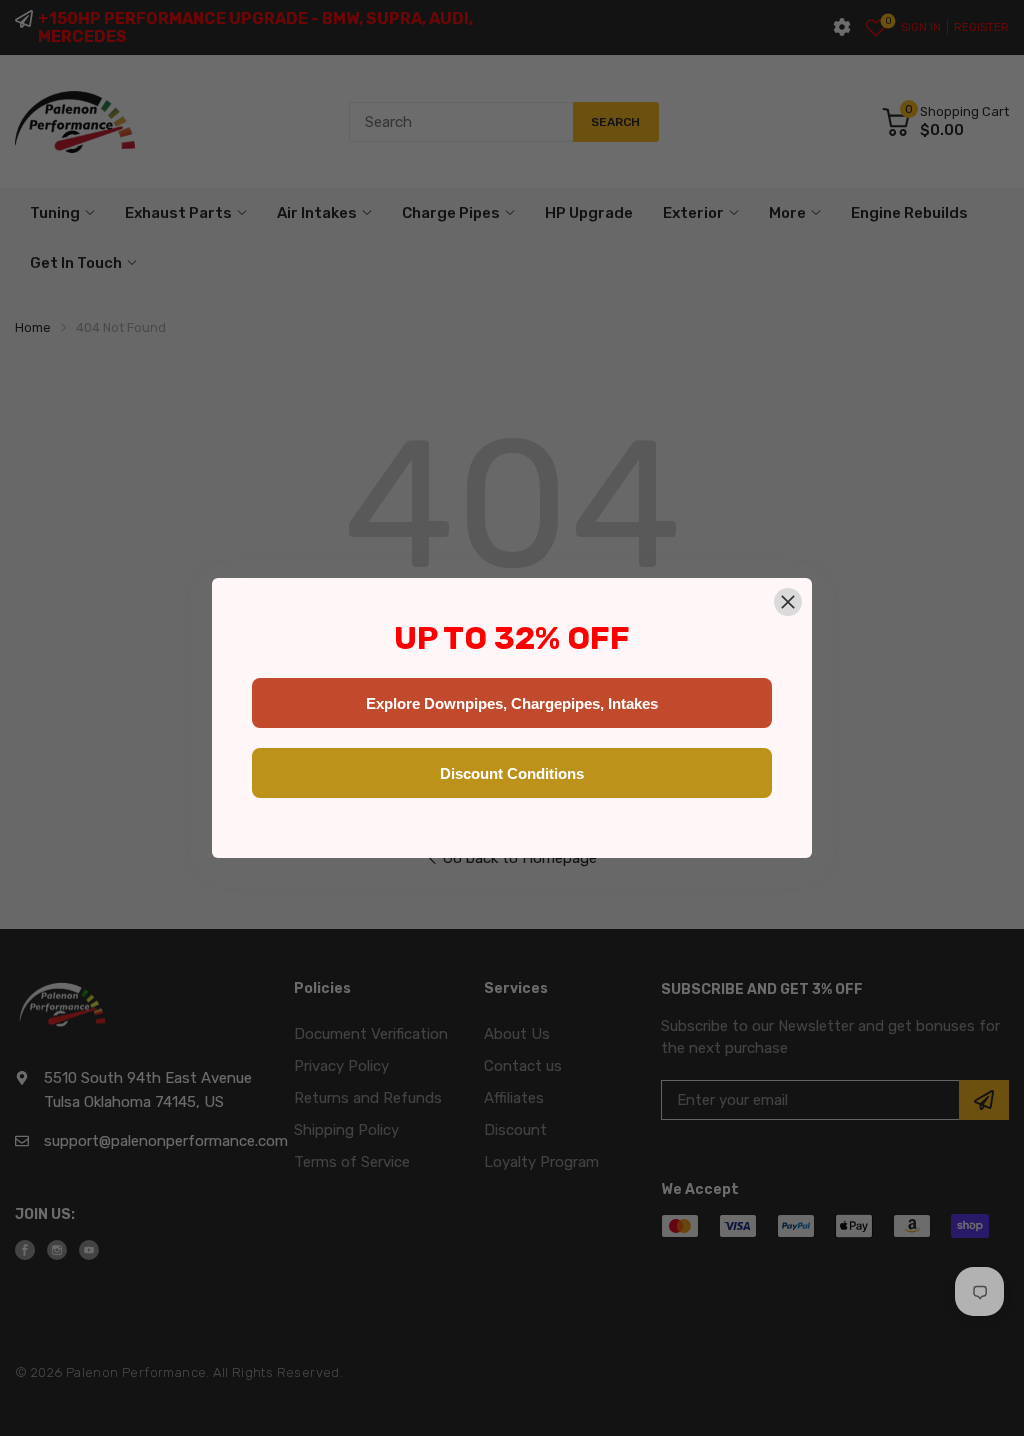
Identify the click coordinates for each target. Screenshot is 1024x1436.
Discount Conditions (512, 773)
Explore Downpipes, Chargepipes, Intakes (512, 703)
